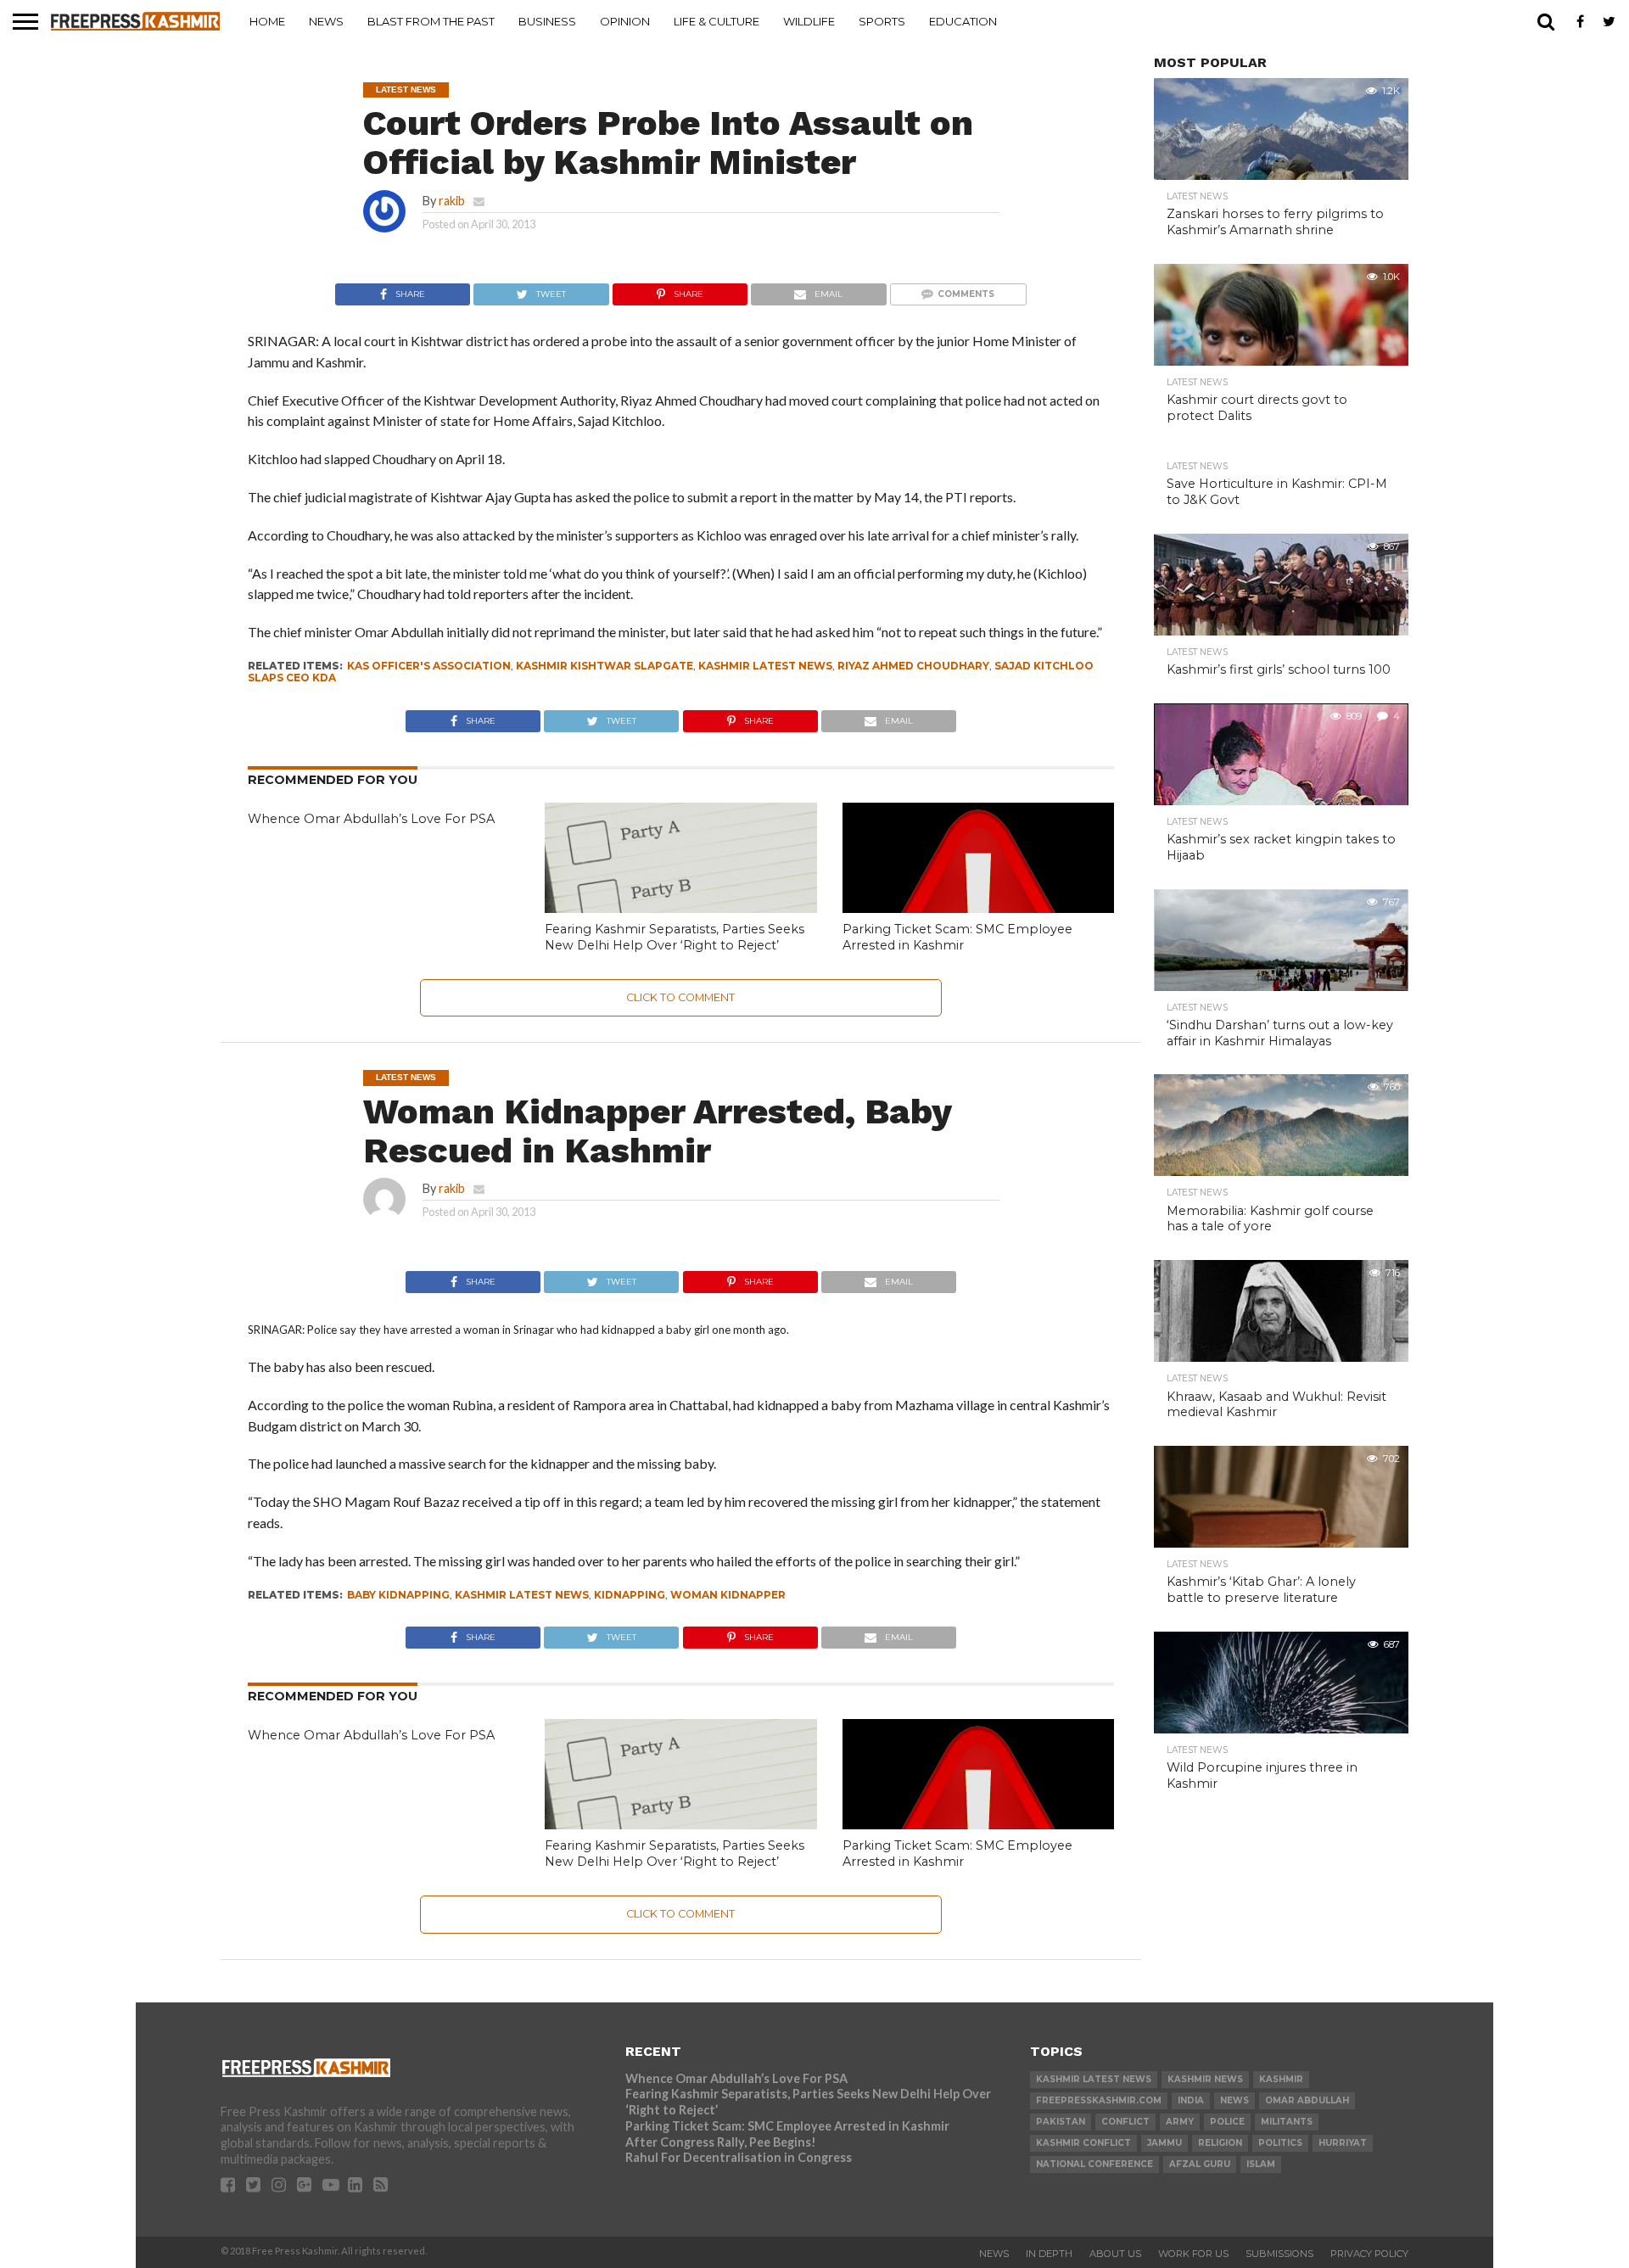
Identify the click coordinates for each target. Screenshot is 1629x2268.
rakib (452, 201)
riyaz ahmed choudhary (913, 666)
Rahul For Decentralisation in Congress (739, 2157)
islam (1261, 2164)
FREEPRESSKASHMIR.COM (1099, 2100)
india (1191, 2100)
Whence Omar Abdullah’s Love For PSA (371, 819)
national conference (1094, 2164)
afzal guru (1200, 2164)
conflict (1125, 2122)
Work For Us (1193, 2254)
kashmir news (1205, 2079)
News (326, 21)
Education (963, 21)
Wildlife (809, 21)
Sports (882, 21)
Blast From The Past (431, 21)
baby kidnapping (398, 1595)
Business (547, 21)
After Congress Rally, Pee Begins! (721, 2142)
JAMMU (1164, 2143)
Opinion (625, 21)
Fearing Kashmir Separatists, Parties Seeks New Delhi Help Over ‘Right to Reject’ (675, 937)
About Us (1115, 2254)
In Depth (1049, 2254)
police (1227, 2122)
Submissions (1279, 2254)
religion (1220, 2143)
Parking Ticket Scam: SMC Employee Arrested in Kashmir (957, 937)
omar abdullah (1307, 2100)
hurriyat (1343, 2143)
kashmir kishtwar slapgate (605, 666)
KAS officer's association (429, 666)
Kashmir (1281, 2079)
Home (267, 21)
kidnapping (630, 1595)
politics (1280, 2143)
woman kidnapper (728, 1595)
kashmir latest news (765, 666)
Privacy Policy (1369, 2254)
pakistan (1061, 2122)
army (1180, 2122)
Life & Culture (717, 21)
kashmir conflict (1083, 2143)
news (1234, 2100)
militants (1287, 2122)
